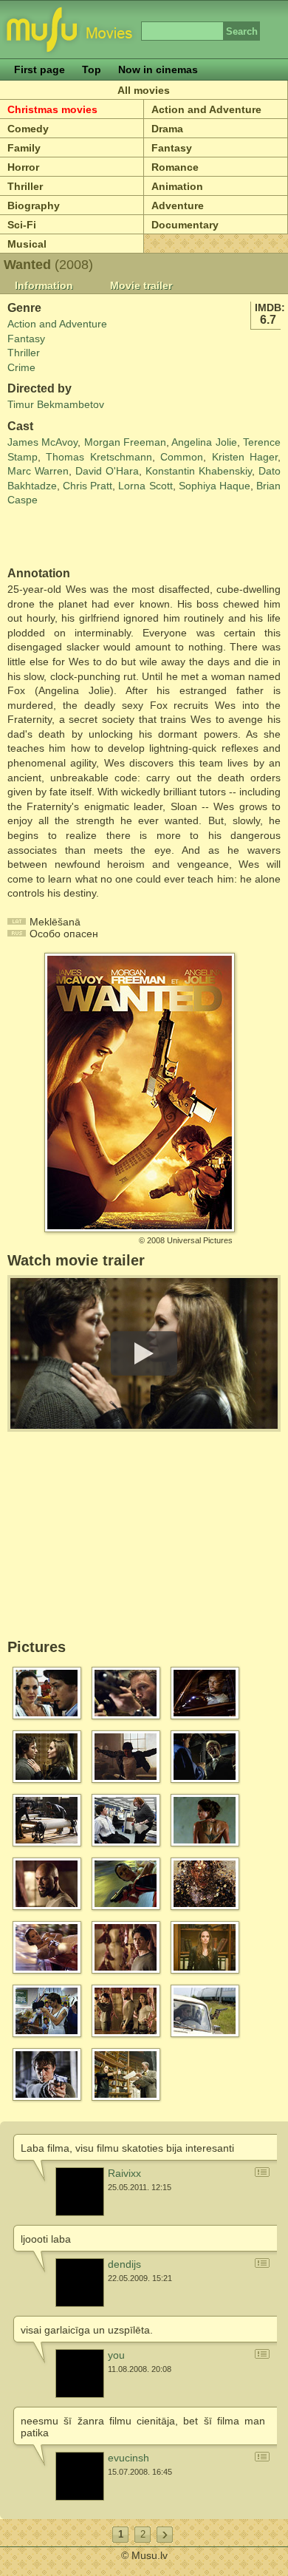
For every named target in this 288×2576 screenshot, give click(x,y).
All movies (144, 90)
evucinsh (128, 2458)
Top (92, 69)
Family (24, 148)
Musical (27, 244)
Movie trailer (141, 285)
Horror (23, 167)
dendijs (124, 2264)
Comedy (28, 129)
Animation (177, 186)
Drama (167, 129)
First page (40, 69)
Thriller (25, 186)
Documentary (185, 225)
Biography (34, 205)
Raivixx (124, 2173)
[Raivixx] (80, 2192)
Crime (21, 367)
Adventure (178, 205)
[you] (80, 2373)
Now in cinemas (158, 69)
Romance (175, 167)
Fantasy (172, 148)
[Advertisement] (94, 537)
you (116, 2355)
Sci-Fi (22, 225)
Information (44, 285)
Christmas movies (52, 109)
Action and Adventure (206, 109)
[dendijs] (80, 2283)
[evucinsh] (80, 2476)
